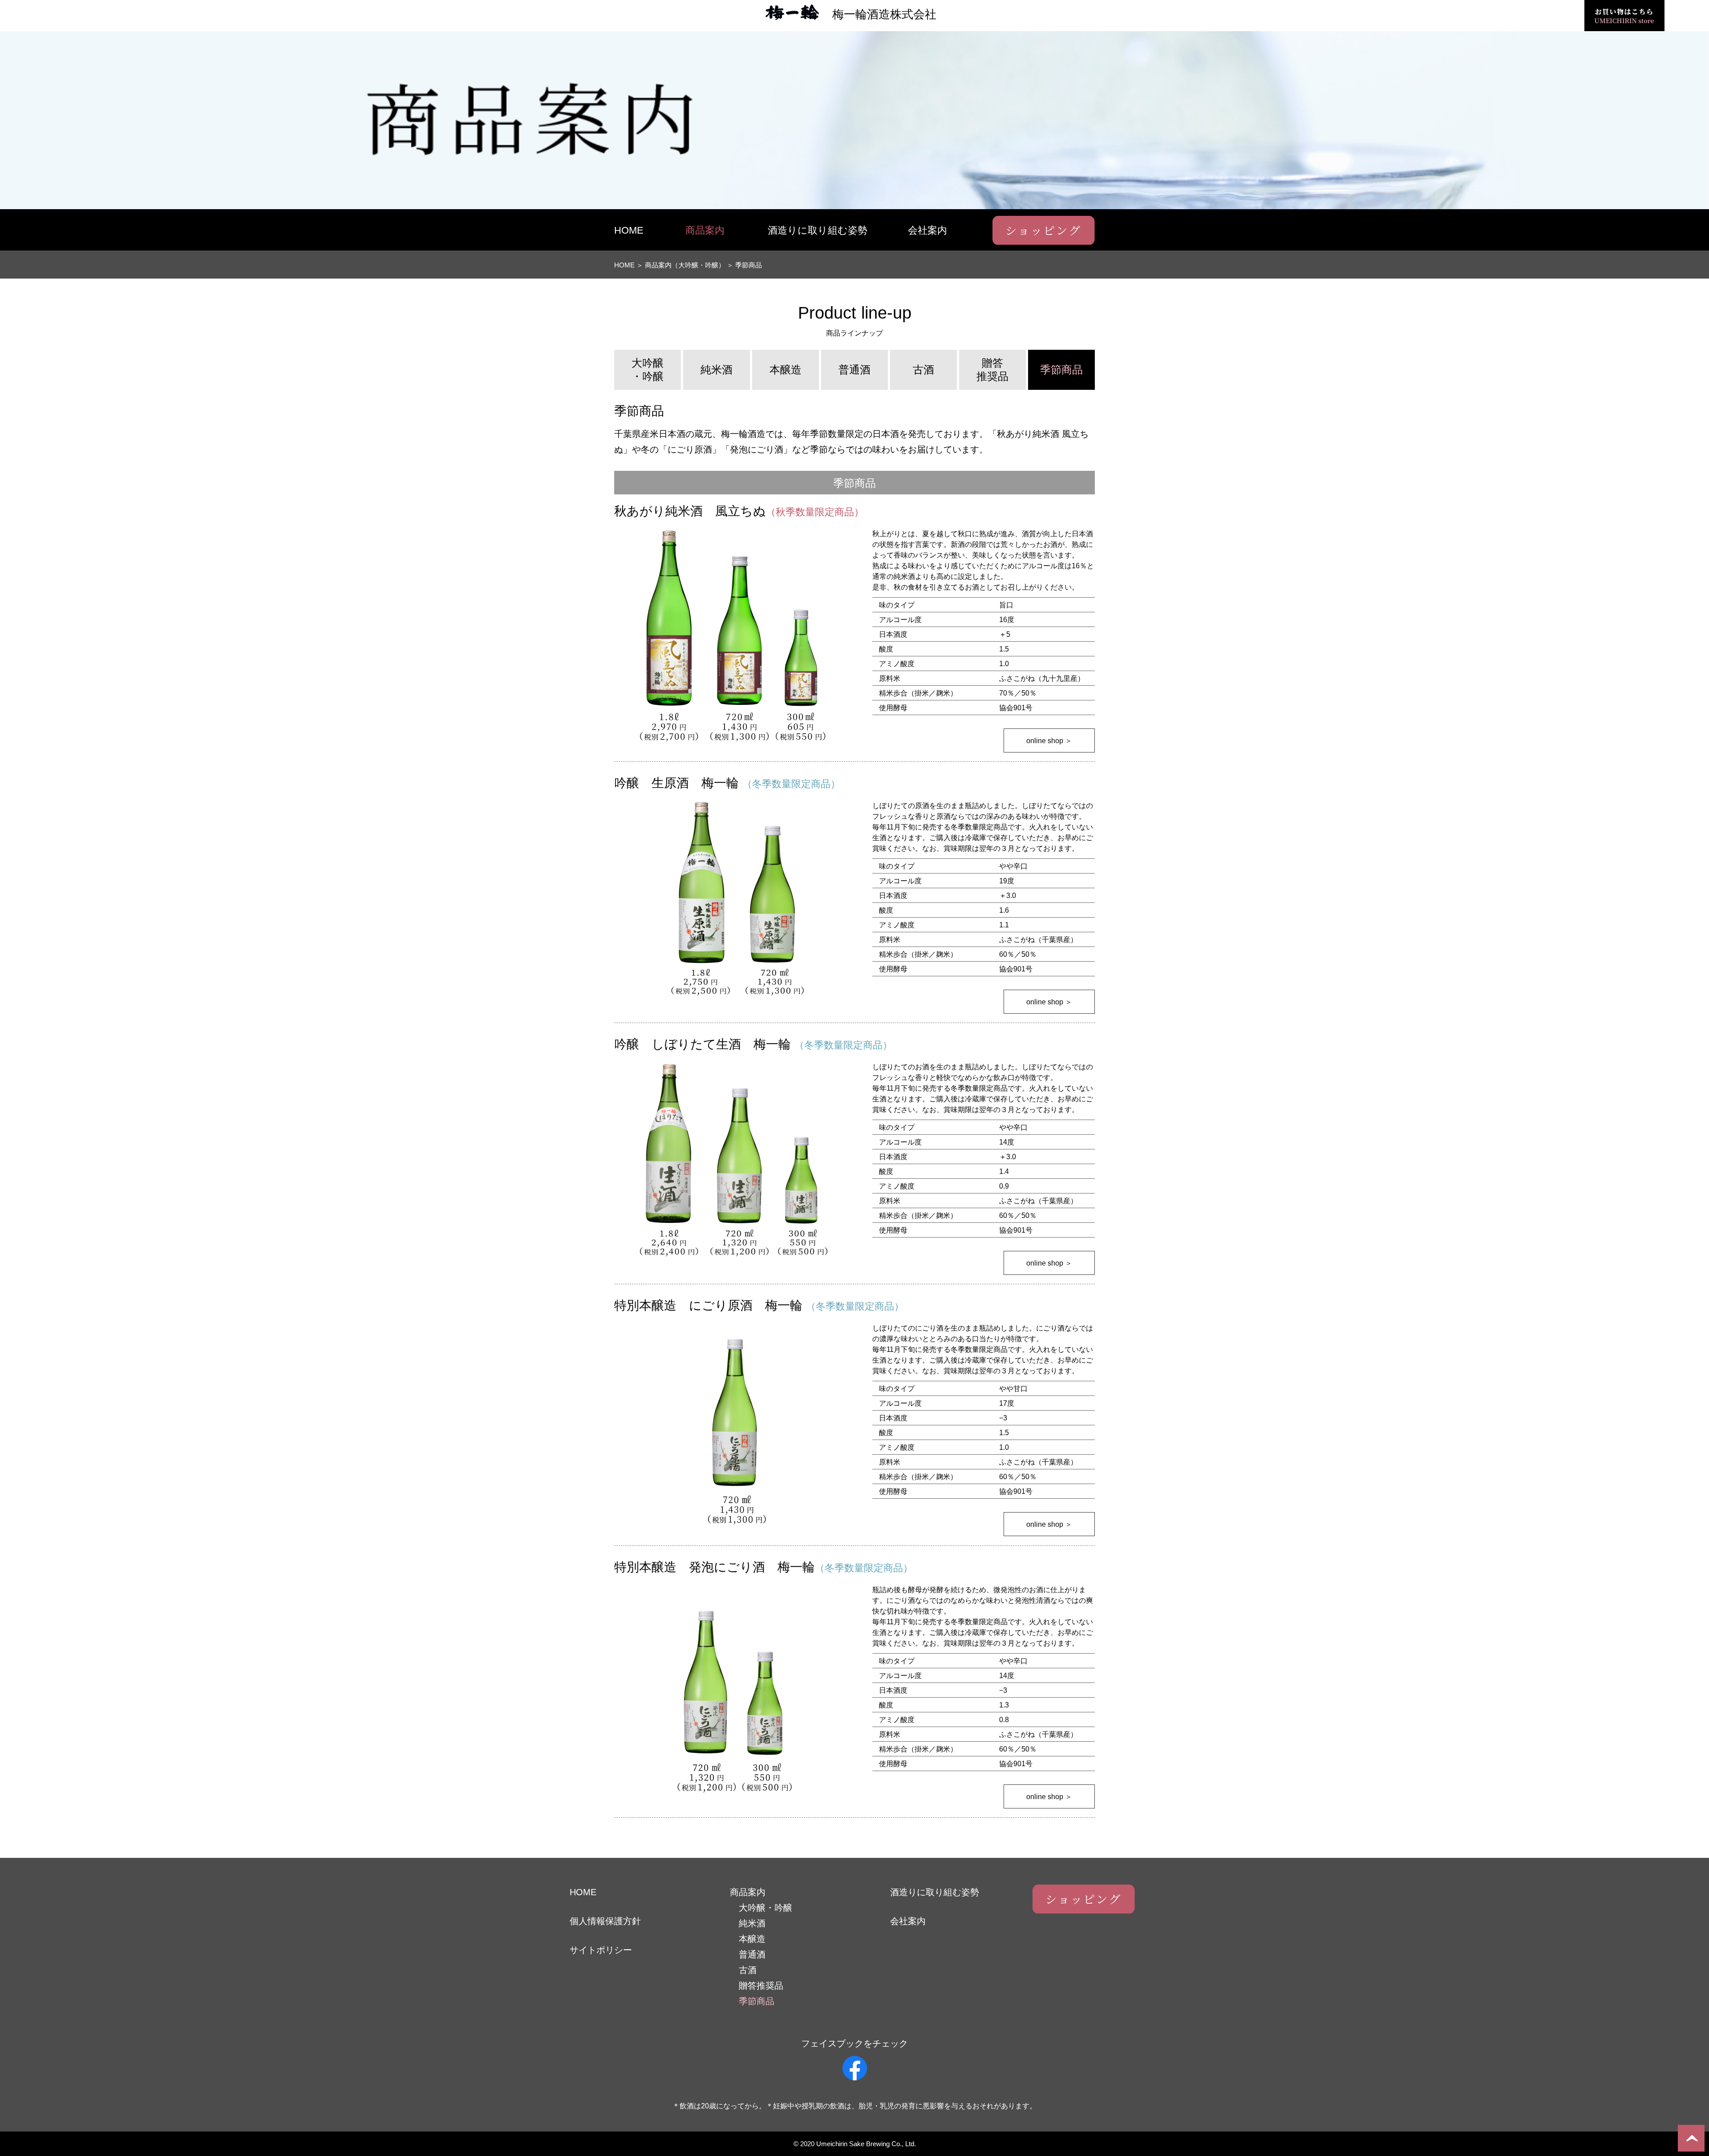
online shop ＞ (1049, 741)
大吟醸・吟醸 (648, 370)
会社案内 (927, 230)
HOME (629, 230)
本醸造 (786, 370)
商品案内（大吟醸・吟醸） (685, 265)
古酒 (923, 370)
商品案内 (705, 230)
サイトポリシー (601, 1950)
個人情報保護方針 (605, 1921)
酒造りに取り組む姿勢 (818, 230)
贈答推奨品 (992, 370)
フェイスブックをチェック (854, 2043)
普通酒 (854, 370)
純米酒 (717, 370)
